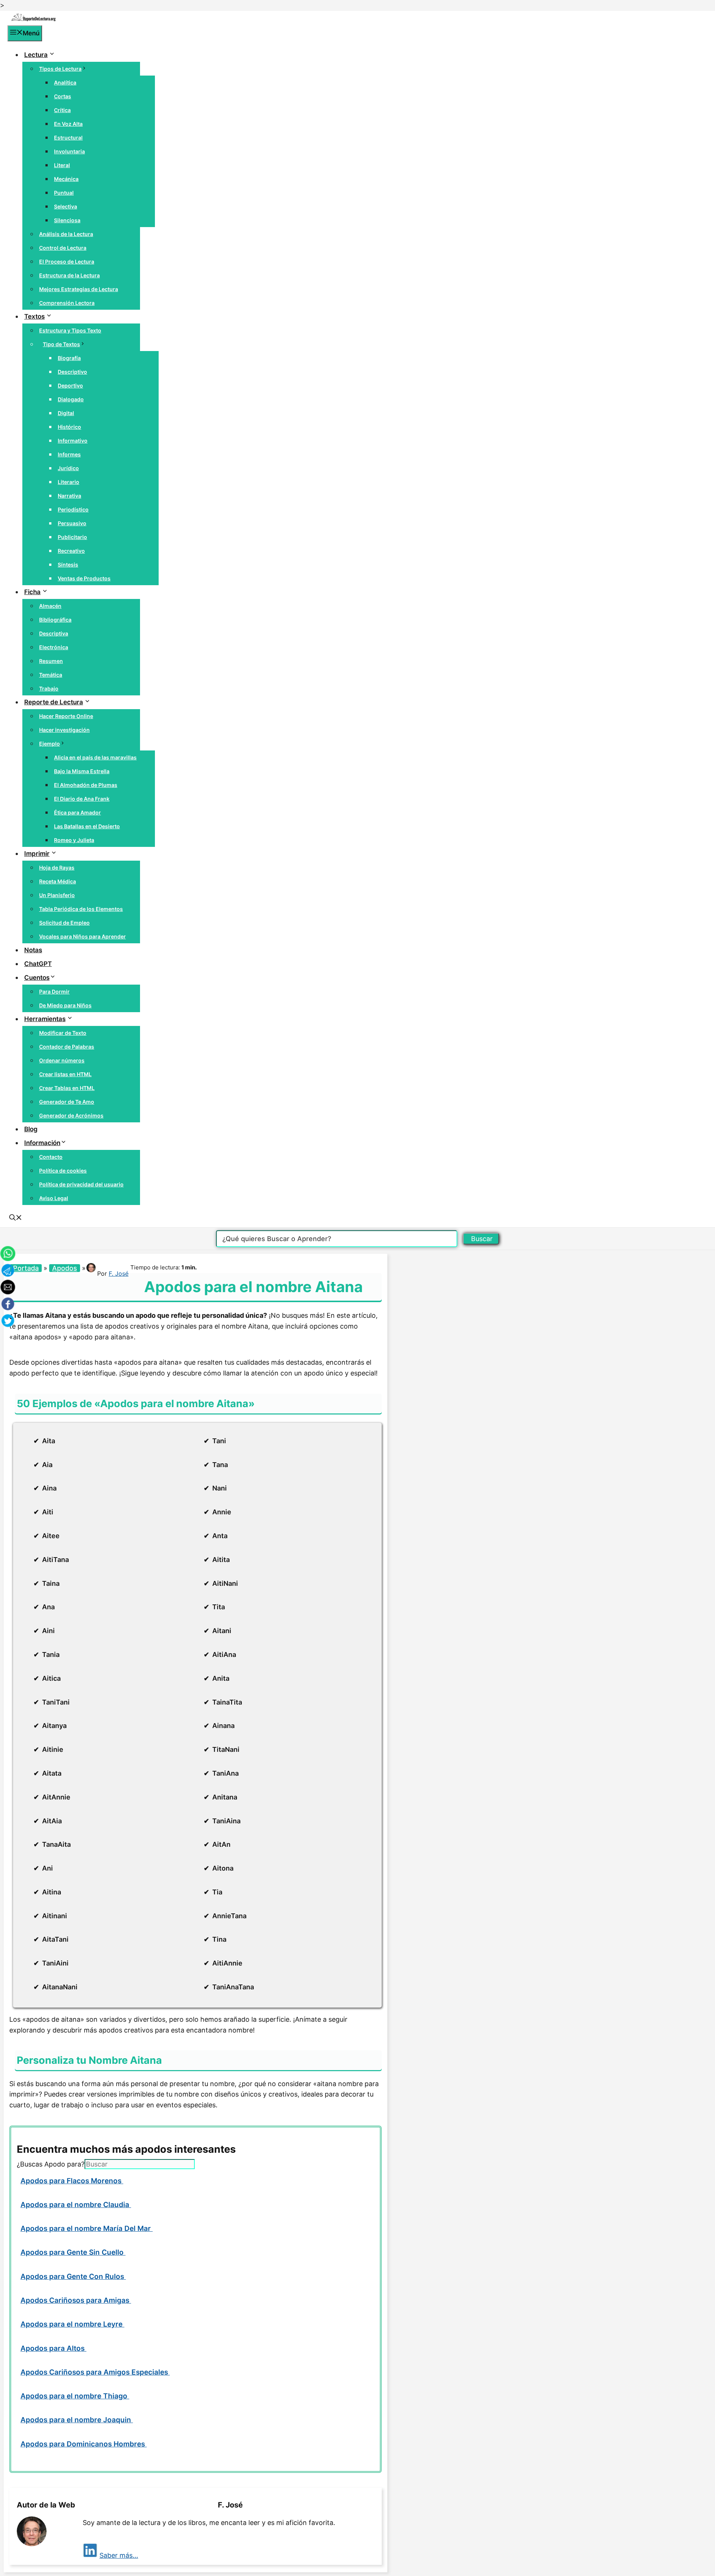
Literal (62, 165)
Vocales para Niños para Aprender (82, 936)
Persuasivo (72, 523)
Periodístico (73, 509)
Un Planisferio (57, 895)
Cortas (63, 96)
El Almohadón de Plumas (86, 785)
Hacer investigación (64, 730)
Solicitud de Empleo (64, 923)
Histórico (69, 427)
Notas (33, 950)
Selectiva (66, 206)
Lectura (36, 55)
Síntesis (68, 565)
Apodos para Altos (53, 2348)
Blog (31, 1129)
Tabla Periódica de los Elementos (81, 909)
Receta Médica (58, 881)
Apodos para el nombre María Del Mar (87, 2229)
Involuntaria (69, 151)
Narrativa (69, 496)
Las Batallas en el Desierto (87, 826)
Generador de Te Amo (67, 1102)
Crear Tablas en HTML (67, 1088)
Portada (26, 1268)
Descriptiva (54, 633)
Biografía (69, 358)
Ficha (32, 592)
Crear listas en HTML (65, 1074)
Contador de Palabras (67, 1047)
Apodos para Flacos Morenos (72, 2181)
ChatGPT (38, 964)
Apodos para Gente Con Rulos (73, 2277)
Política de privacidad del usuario (81, 1184)
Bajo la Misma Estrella (82, 771)
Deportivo (70, 385)
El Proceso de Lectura (67, 262)
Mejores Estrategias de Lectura (79, 289)
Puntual (64, 193)
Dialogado (71, 399)
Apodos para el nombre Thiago (75, 2396)
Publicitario (72, 537)
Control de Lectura (63, 248)
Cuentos (37, 978)
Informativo (73, 441)
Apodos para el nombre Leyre (72, 2324)
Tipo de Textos (61, 344)
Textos (34, 316)
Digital (66, 413)
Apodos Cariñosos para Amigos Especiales (95, 2372)
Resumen (51, 661)
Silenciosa (67, 220)
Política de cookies (63, 1171)
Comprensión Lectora (67, 303)
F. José (119, 1273)
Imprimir (37, 854)
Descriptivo (72, 372)
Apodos (65, 1268)
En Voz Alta (68, 124)
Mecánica (66, 179)
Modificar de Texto (63, 1033)
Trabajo (49, 688)
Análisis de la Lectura (66, 234)
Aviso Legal (54, 1198)
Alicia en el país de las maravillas (95, 757)
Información (42, 1143)
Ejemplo (50, 744)
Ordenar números (62, 1060)
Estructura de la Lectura (69, 275)
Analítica (65, 82)
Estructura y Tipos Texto (70, 330)
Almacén (50, 606)
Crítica (62, 110)
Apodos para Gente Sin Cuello (73, 2252)
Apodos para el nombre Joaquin (77, 2420)
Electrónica (54, 647)
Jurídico (68, 468)
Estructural (68, 138)
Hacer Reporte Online (66, 716)
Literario (69, 482)
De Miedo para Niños (65, 1005)
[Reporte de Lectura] (34, 20)
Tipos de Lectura (60, 69)
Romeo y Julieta (74, 840)
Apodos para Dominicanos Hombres (84, 2444)
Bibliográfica (55, 620)
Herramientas (45, 1019)
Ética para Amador (77, 812)
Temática (51, 675)
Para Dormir (54, 991)
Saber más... (119, 2555)
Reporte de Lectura (54, 702)
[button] (16, 1218)
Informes (69, 454)
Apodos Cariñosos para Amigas (76, 2300)
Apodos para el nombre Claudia (76, 2205)
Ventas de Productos (84, 578)
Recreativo (71, 551)
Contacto (51, 1157)
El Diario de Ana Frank (82, 799)
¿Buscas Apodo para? (51, 2164)
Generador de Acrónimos (71, 1115)
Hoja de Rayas (57, 868)
